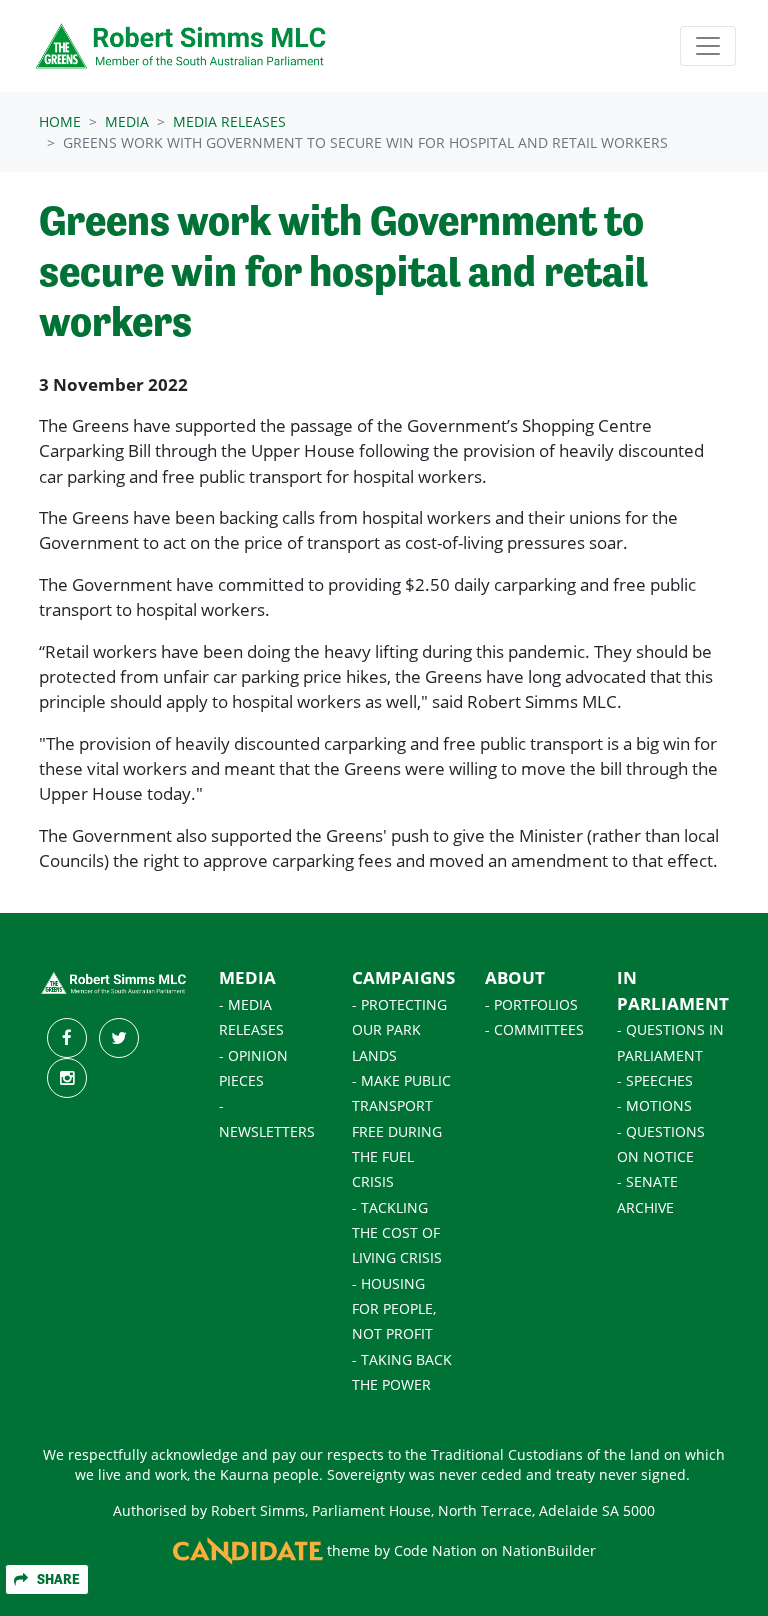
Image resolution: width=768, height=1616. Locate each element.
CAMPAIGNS (403, 977)
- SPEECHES (655, 1081)
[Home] (182, 46)
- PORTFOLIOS (531, 1005)
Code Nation (435, 1551)
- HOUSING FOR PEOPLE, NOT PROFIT (394, 1309)
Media (127, 121)
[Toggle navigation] (708, 46)
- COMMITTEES (534, 1030)
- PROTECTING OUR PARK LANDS (399, 1030)
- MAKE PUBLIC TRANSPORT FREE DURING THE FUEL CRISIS (401, 1131)
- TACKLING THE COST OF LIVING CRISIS (397, 1233)
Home (60, 121)
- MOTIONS (654, 1106)
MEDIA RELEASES (229, 121)
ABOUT (515, 977)
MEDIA (247, 977)
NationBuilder (549, 1551)
